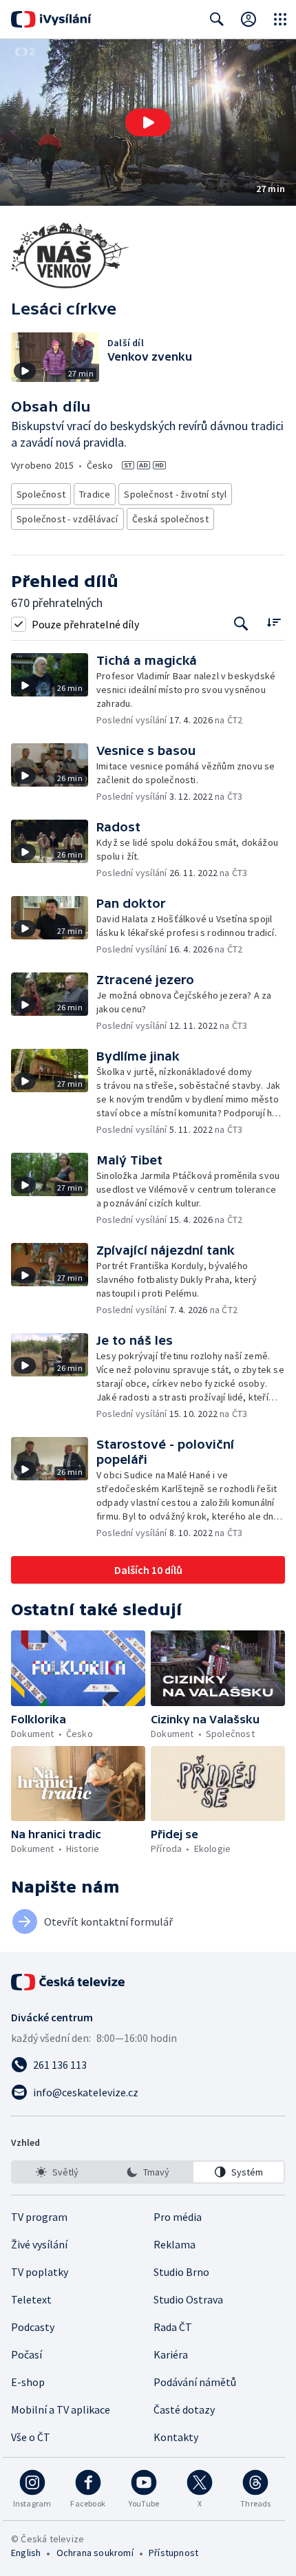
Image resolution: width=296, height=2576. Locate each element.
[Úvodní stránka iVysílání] (51, 19)
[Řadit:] (274, 622)
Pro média (178, 2217)
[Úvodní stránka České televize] (69, 1982)
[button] (148, 123)
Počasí (27, 2354)
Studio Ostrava (188, 2299)
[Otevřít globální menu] (280, 19)
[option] (57, 2172)
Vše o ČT (31, 2437)
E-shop (28, 2382)
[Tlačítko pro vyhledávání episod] (241, 624)
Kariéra (171, 2354)
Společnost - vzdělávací (67, 519)
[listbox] (148, 2172)
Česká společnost (170, 519)
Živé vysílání (39, 2244)
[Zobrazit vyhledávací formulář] (217, 19)
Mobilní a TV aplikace (61, 2409)
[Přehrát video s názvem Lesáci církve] (148, 123)
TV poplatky (40, 2272)
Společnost (41, 494)
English (26, 2553)
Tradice (95, 494)
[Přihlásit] (249, 19)
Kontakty (176, 2437)
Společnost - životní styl (175, 494)
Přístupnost (173, 2553)
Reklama (175, 2244)
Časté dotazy (184, 2409)
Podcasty (33, 2327)
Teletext (31, 2299)
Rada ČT (173, 2327)
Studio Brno (181, 2272)
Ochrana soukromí (95, 2553)
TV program (39, 2217)
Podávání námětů (195, 2382)
